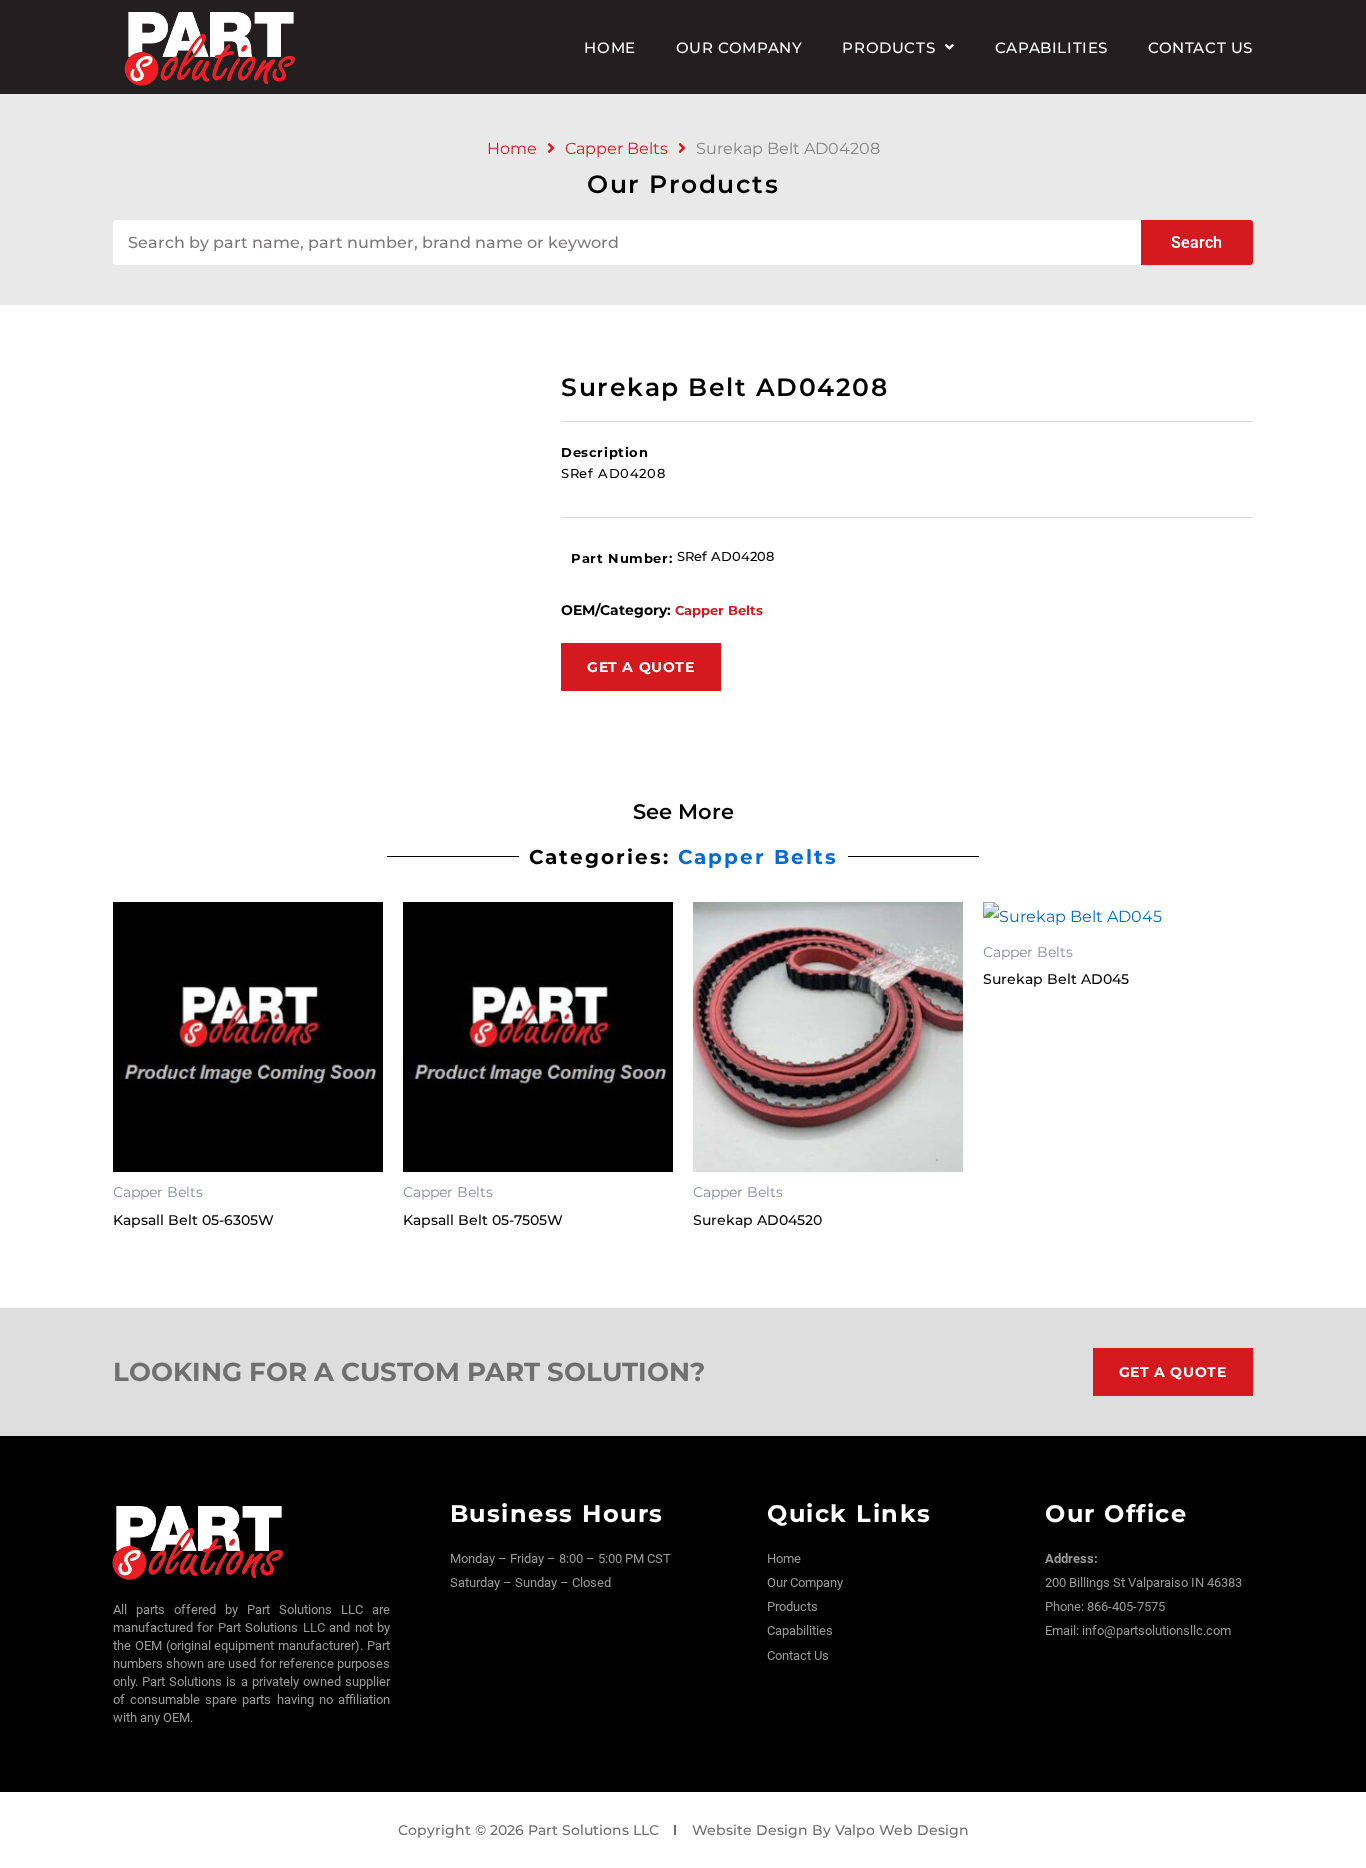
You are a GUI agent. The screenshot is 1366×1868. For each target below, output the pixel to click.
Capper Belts (616, 148)
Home (512, 148)
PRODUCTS (888, 47)
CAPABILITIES (1051, 47)
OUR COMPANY (739, 47)
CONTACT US (1200, 47)
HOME (609, 47)
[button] (898, 47)
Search (1196, 242)
